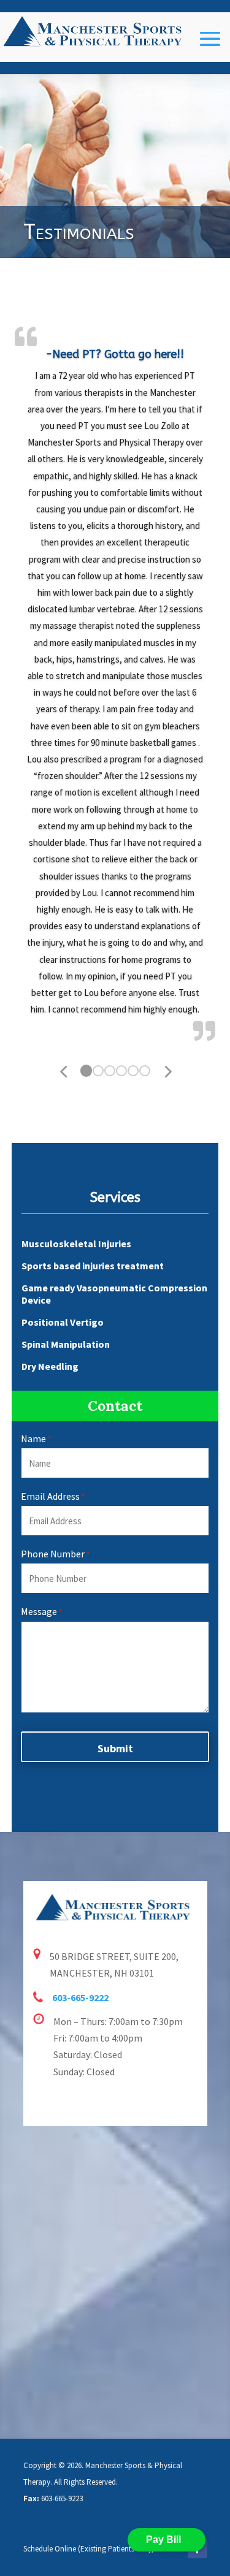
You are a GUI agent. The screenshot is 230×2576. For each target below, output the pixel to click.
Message (41, 1611)
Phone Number (55, 1554)
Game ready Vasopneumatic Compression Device (114, 1294)
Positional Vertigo (63, 1322)
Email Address (53, 1496)
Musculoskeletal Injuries (76, 1244)
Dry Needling (50, 1366)
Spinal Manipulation (66, 1344)
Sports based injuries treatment (93, 1266)
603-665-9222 (80, 1997)
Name (36, 1438)
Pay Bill (163, 2540)
